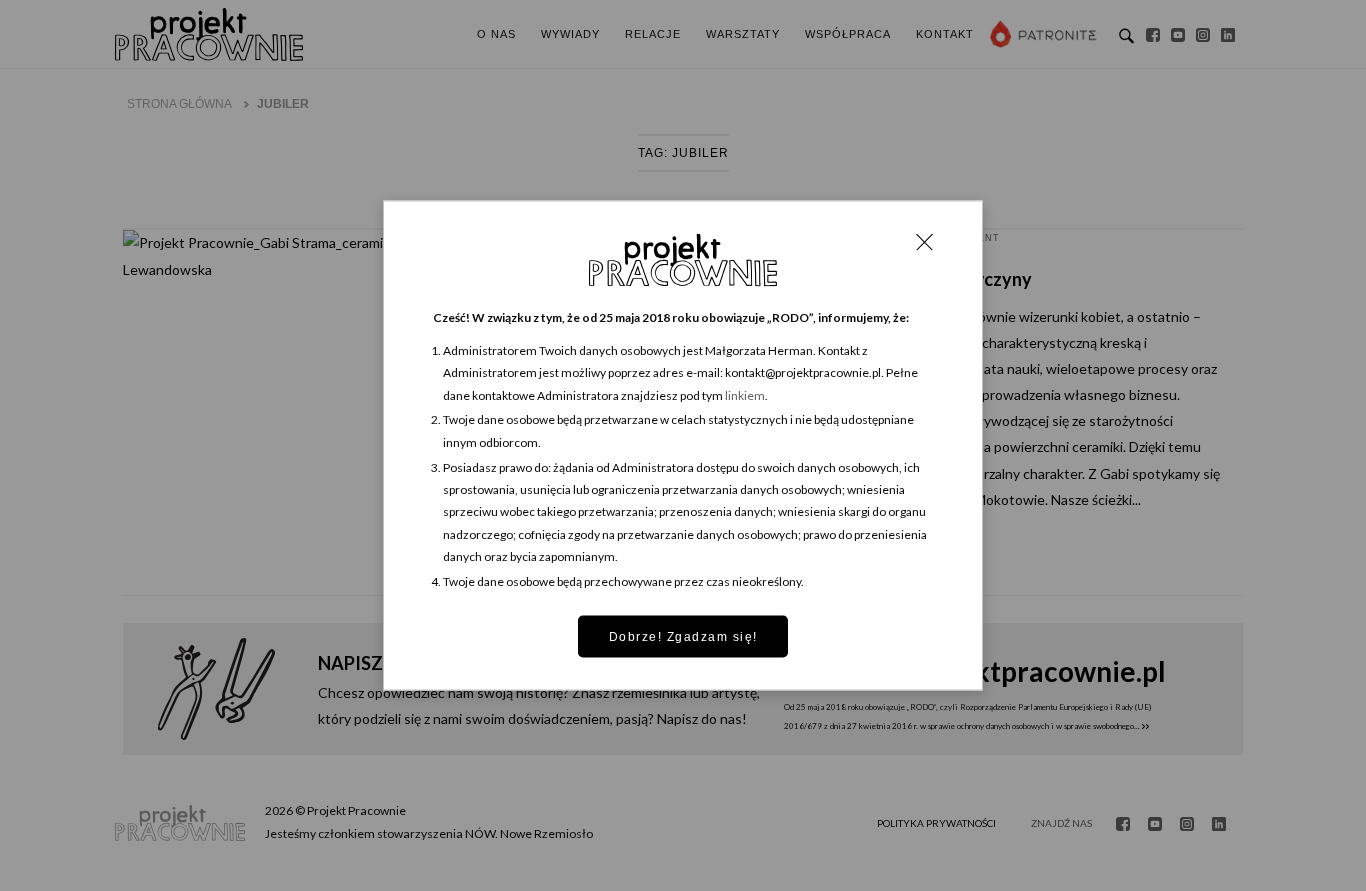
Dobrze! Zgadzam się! (683, 636)
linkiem (745, 394)
